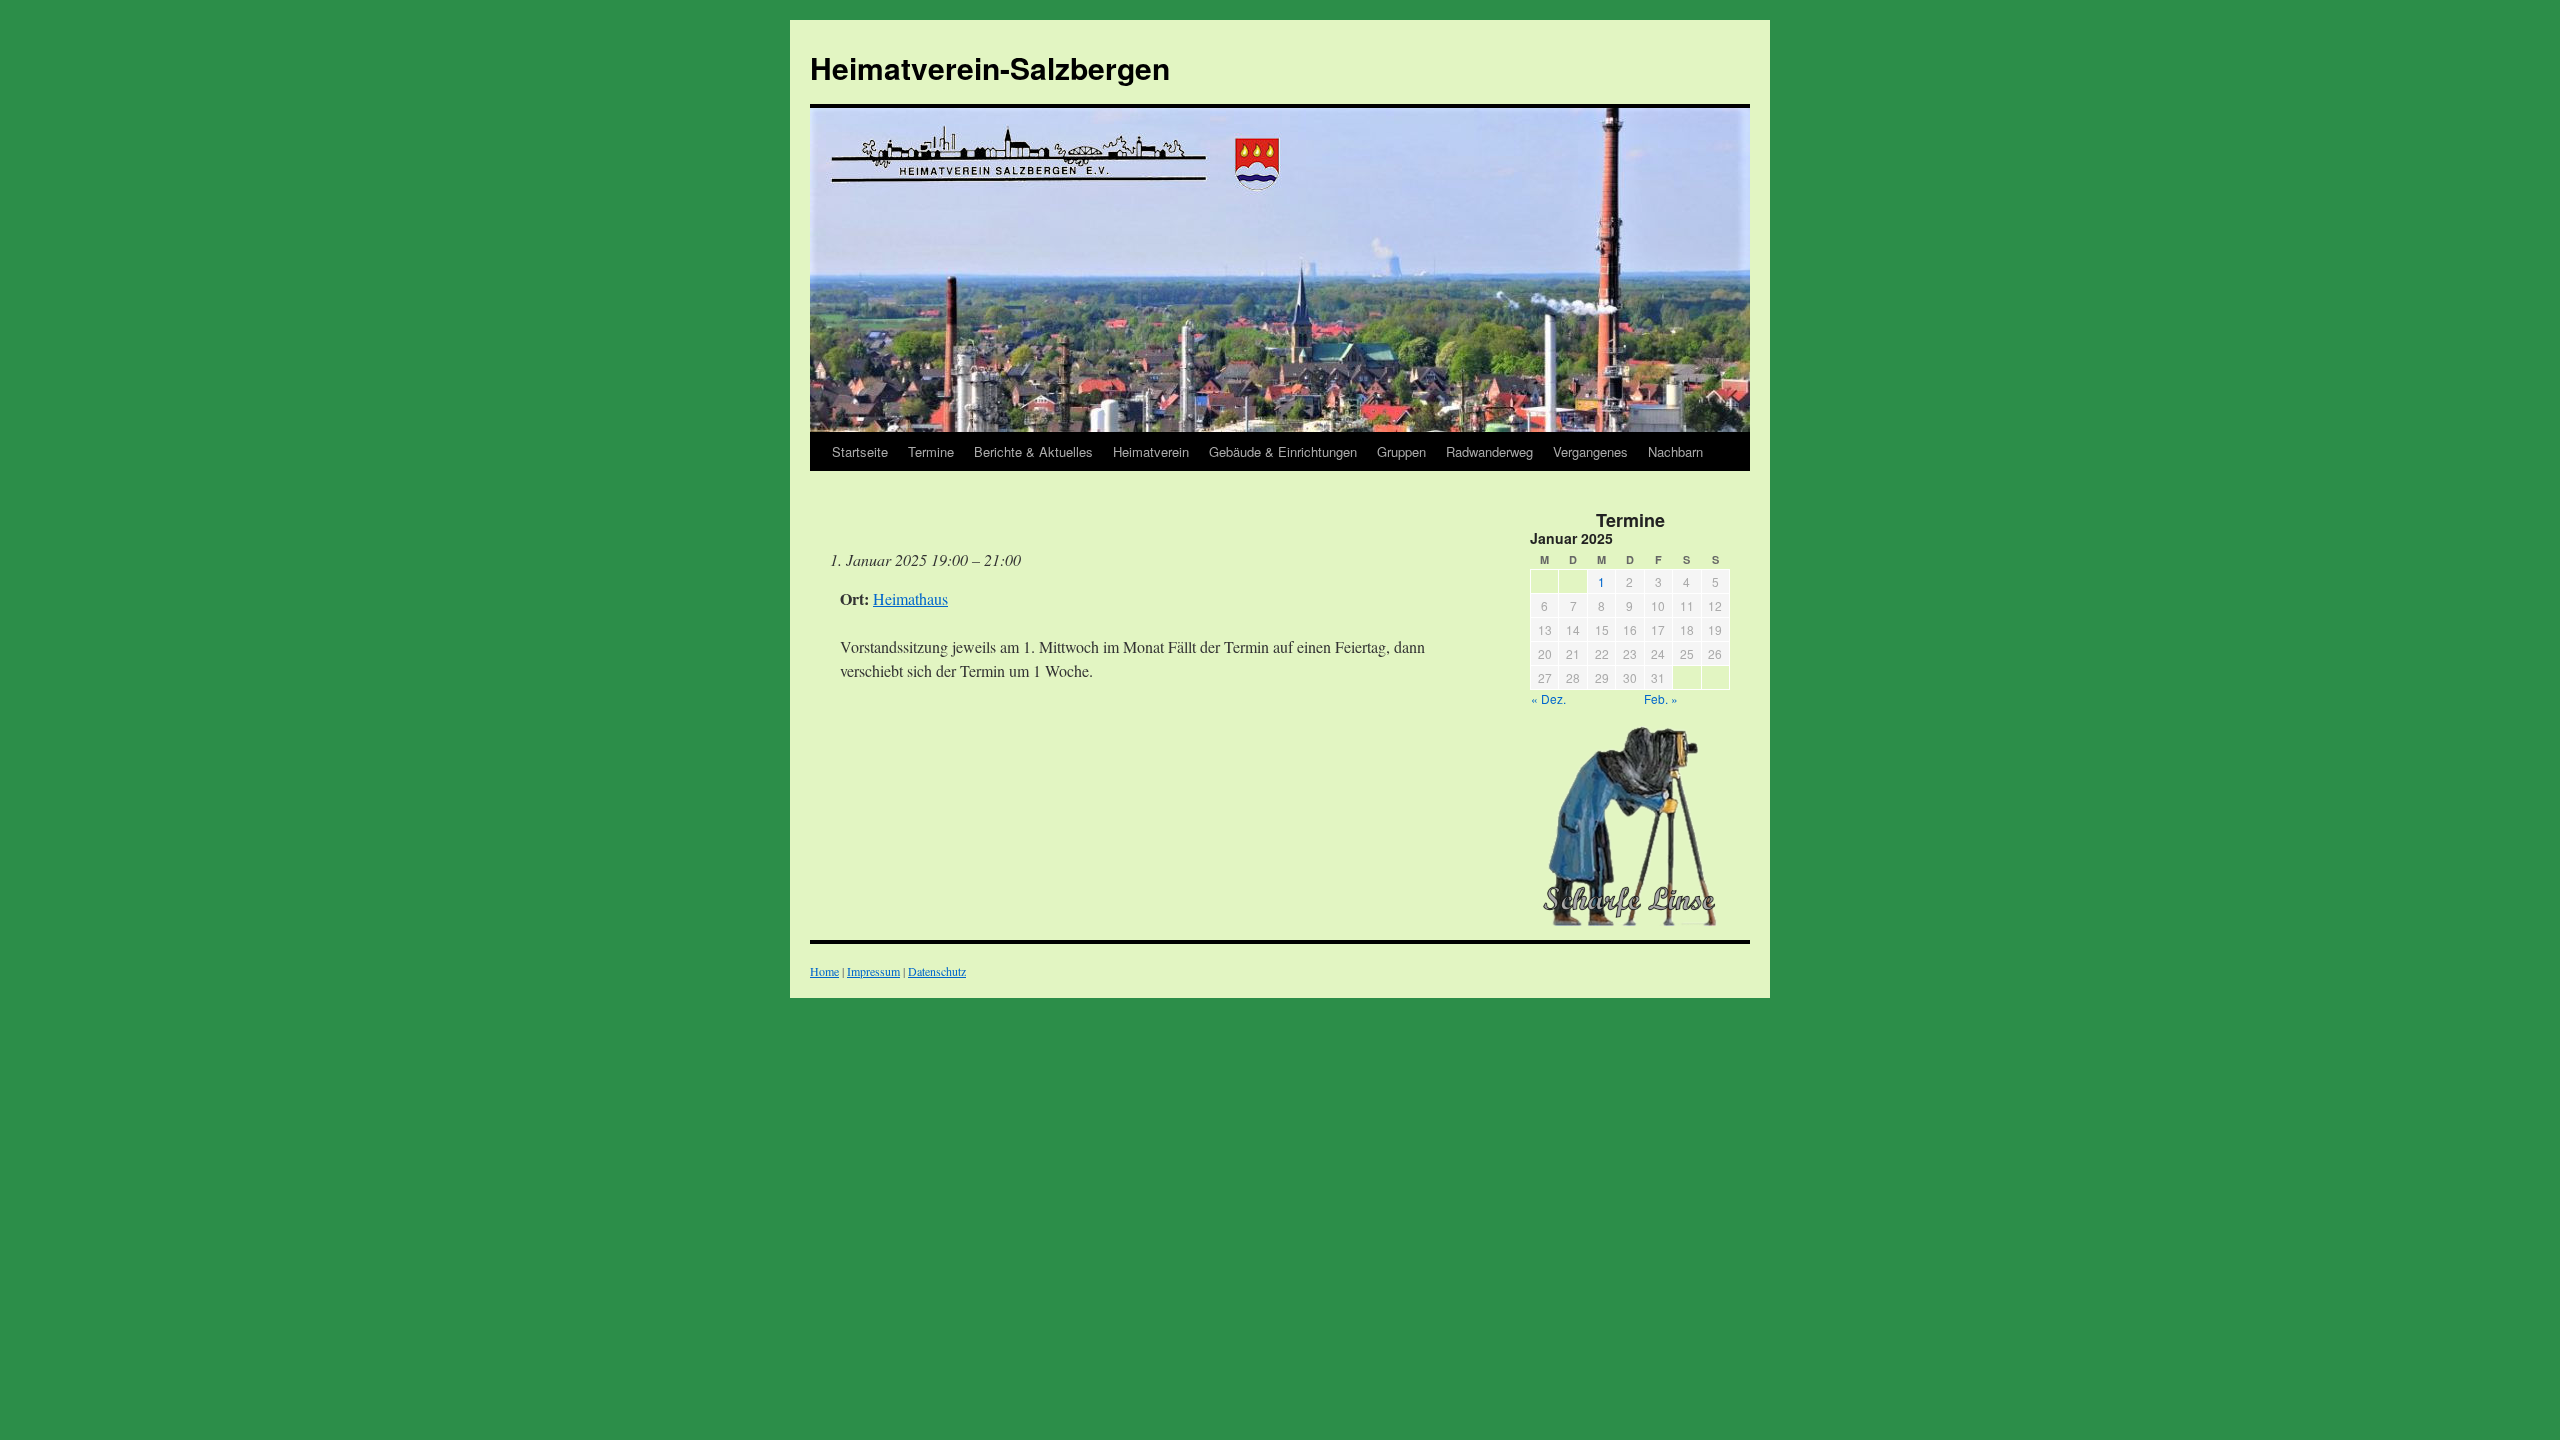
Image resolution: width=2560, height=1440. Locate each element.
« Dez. (1548, 698)
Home (824, 971)
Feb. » (1661, 698)
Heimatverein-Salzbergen (990, 67)
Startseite (860, 451)
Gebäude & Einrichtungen (1283, 451)
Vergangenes (1590, 451)
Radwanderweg (1489, 451)
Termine (931, 451)
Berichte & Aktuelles (1033, 451)
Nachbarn (1675, 451)
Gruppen (1401, 451)
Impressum (873, 971)
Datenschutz (937, 971)
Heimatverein (1151, 451)
